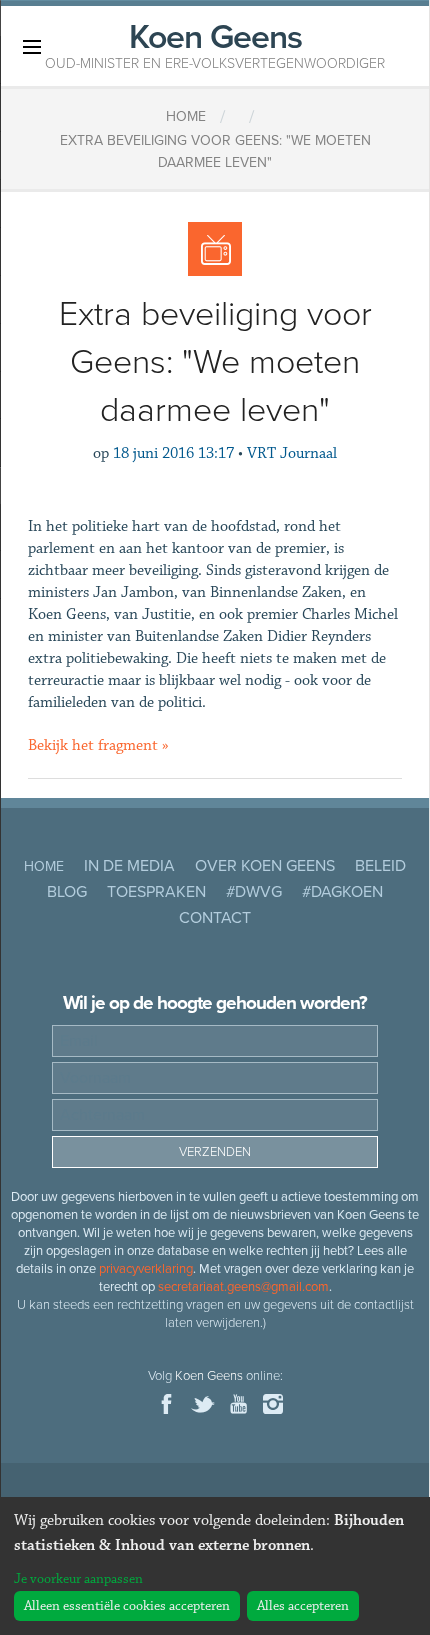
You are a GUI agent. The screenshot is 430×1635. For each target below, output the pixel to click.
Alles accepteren (303, 1606)
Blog (67, 892)
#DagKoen (342, 892)
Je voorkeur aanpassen (78, 1579)
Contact (215, 918)
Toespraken (156, 892)
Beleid (380, 866)
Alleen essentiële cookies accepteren (127, 1606)
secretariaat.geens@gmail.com (243, 1287)
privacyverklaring (146, 1269)
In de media (129, 866)
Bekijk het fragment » (98, 745)
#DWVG (254, 892)
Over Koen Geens (265, 866)
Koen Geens (215, 44)
